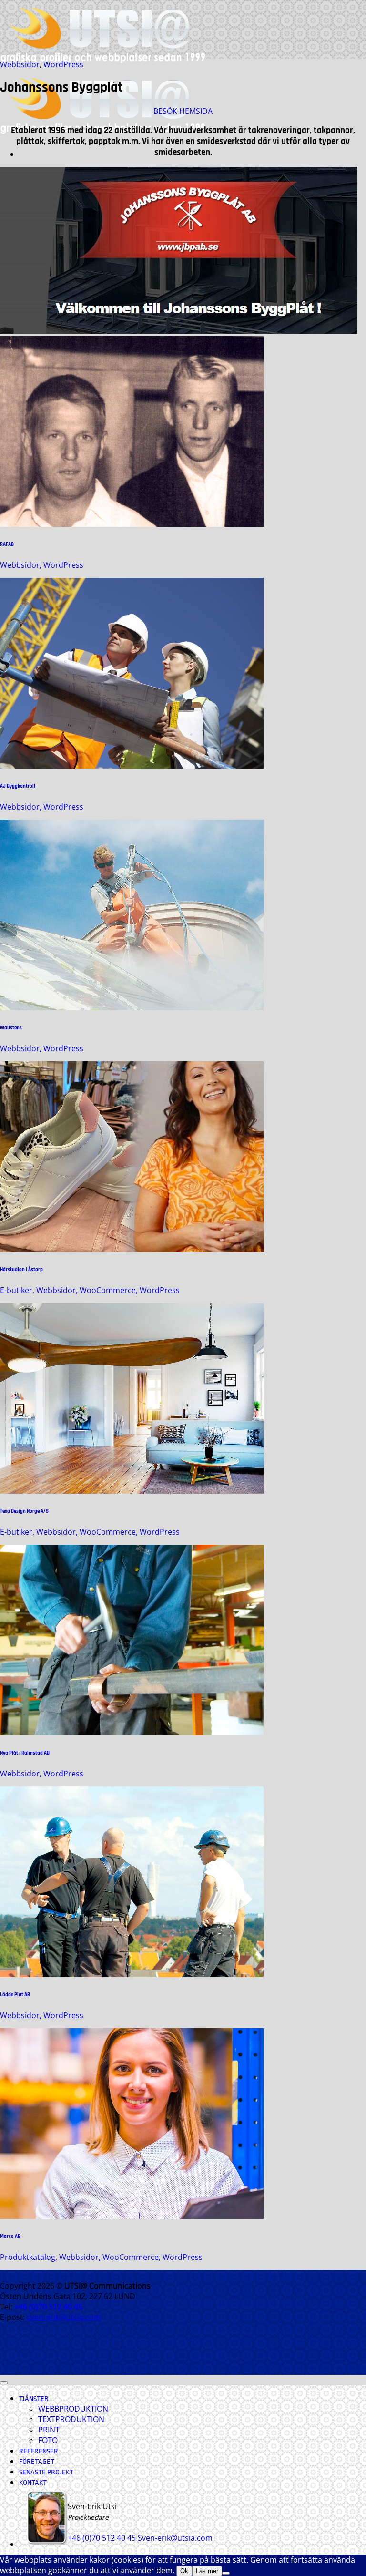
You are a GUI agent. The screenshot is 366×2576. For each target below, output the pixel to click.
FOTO (48, 2440)
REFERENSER (39, 2451)
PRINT (49, 2430)
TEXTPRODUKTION (71, 2419)
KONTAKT (33, 2483)
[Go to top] (4, 2383)
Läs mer (207, 2571)
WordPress (63, 64)
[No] (226, 2573)
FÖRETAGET (37, 2462)
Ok (184, 2571)
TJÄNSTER (34, 2399)
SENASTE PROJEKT (46, 2472)
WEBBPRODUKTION (73, 2409)
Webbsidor (20, 64)
